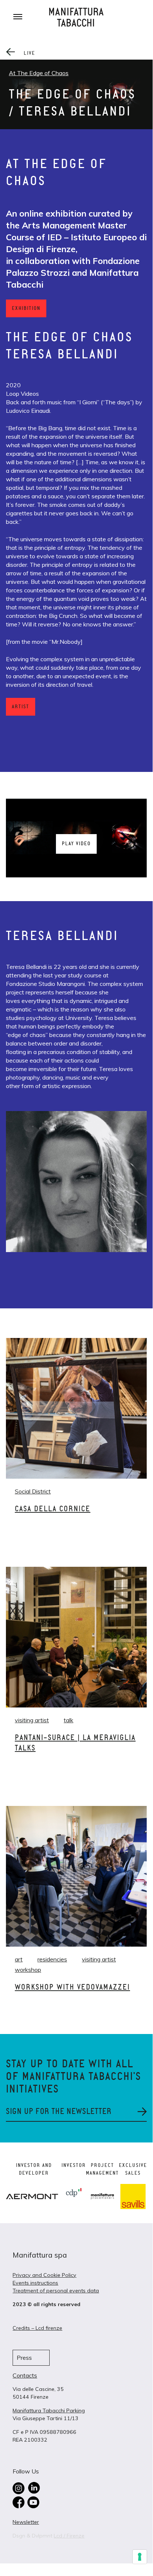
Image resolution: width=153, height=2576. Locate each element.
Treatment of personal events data (56, 2291)
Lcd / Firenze (69, 2536)
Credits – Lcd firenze (37, 2328)
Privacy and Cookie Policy (44, 2275)
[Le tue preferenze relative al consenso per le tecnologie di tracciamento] (140, 2557)
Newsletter (26, 2522)
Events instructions (35, 2283)
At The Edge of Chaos (39, 73)
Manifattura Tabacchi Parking (49, 2411)
